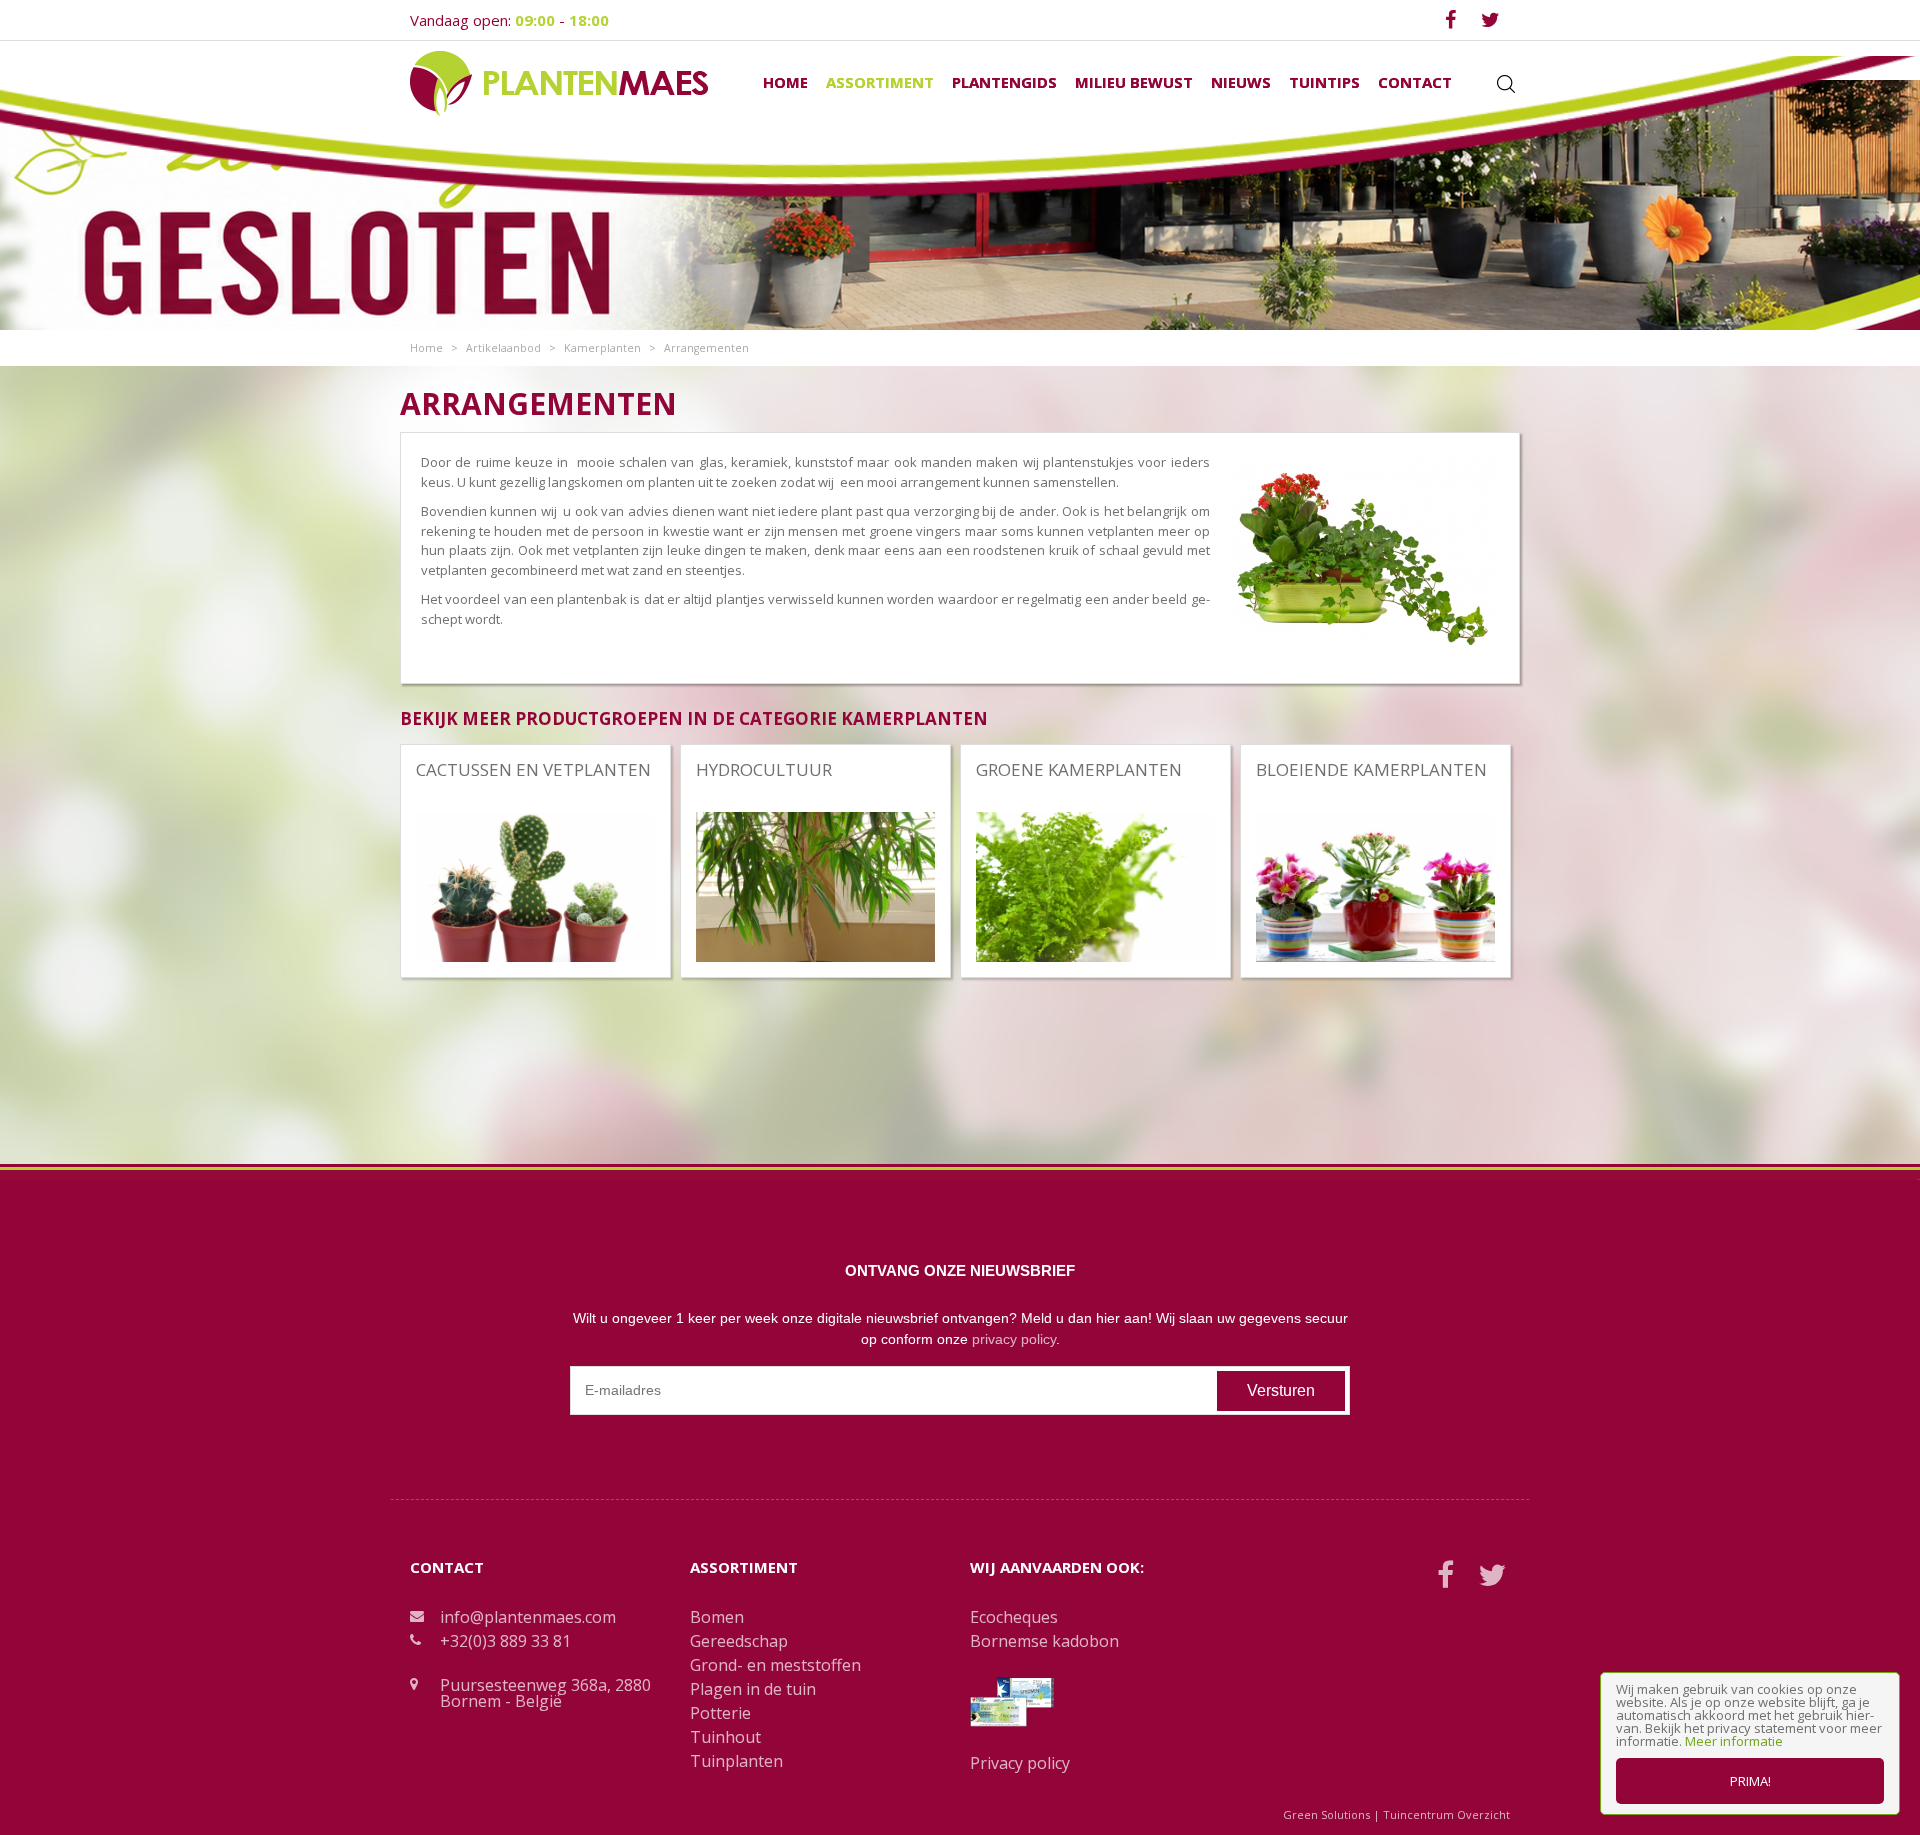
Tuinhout (725, 1737)
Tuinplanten (736, 1761)
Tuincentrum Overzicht (1446, 1814)
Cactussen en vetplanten (533, 769)
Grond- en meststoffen (775, 1665)
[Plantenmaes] (559, 82)
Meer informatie (1734, 1741)
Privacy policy (1020, 1763)
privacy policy (1014, 1339)
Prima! (1750, 1781)
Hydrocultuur (764, 769)
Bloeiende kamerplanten (1371, 769)
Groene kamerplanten (1079, 769)
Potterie (720, 1713)
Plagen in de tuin (753, 1689)
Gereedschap (739, 1641)
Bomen (717, 1617)
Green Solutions (1326, 1814)
